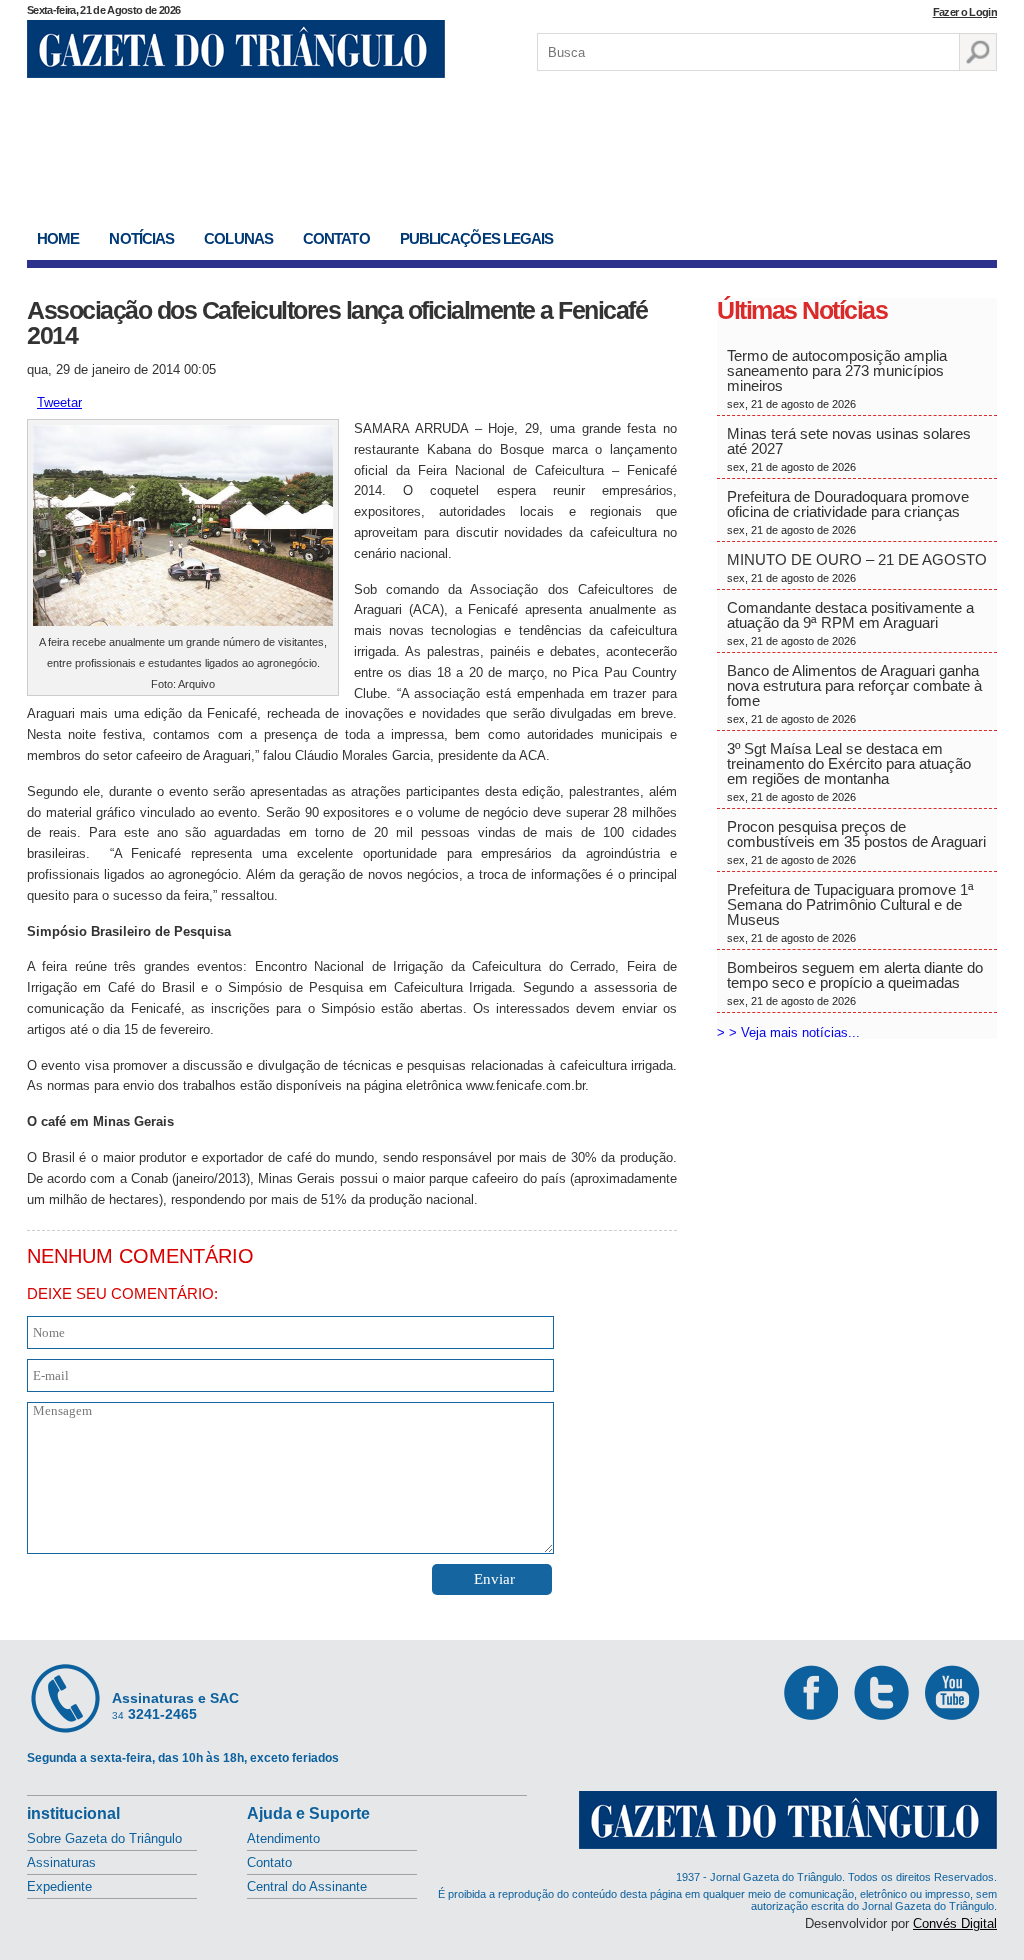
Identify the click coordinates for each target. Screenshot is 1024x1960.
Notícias (141, 238)
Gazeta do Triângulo (236, 49)
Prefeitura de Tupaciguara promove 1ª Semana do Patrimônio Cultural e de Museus (850, 912)
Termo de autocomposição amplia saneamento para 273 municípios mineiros (837, 378)
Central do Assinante (307, 1886)
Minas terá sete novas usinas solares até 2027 (849, 449)
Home (58, 238)
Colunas (238, 238)
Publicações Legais (477, 238)
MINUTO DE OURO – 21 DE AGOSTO (857, 567)
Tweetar (59, 402)
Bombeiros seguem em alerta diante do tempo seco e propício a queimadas (855, 983)
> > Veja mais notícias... (788, 1032)
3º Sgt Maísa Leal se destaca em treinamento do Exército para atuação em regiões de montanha (849, 771)
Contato (336, 238)
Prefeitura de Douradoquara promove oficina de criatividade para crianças (848, 512)
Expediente (59, 1886)
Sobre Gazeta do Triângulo (104, 1838)
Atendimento (283, 1838)
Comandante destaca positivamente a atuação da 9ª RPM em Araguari (850, 623)
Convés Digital (955, 1923)
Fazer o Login (965, 12)
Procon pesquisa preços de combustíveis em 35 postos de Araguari (856, 842)
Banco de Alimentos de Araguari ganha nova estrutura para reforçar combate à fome (854, 693)
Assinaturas (61, 1862)
